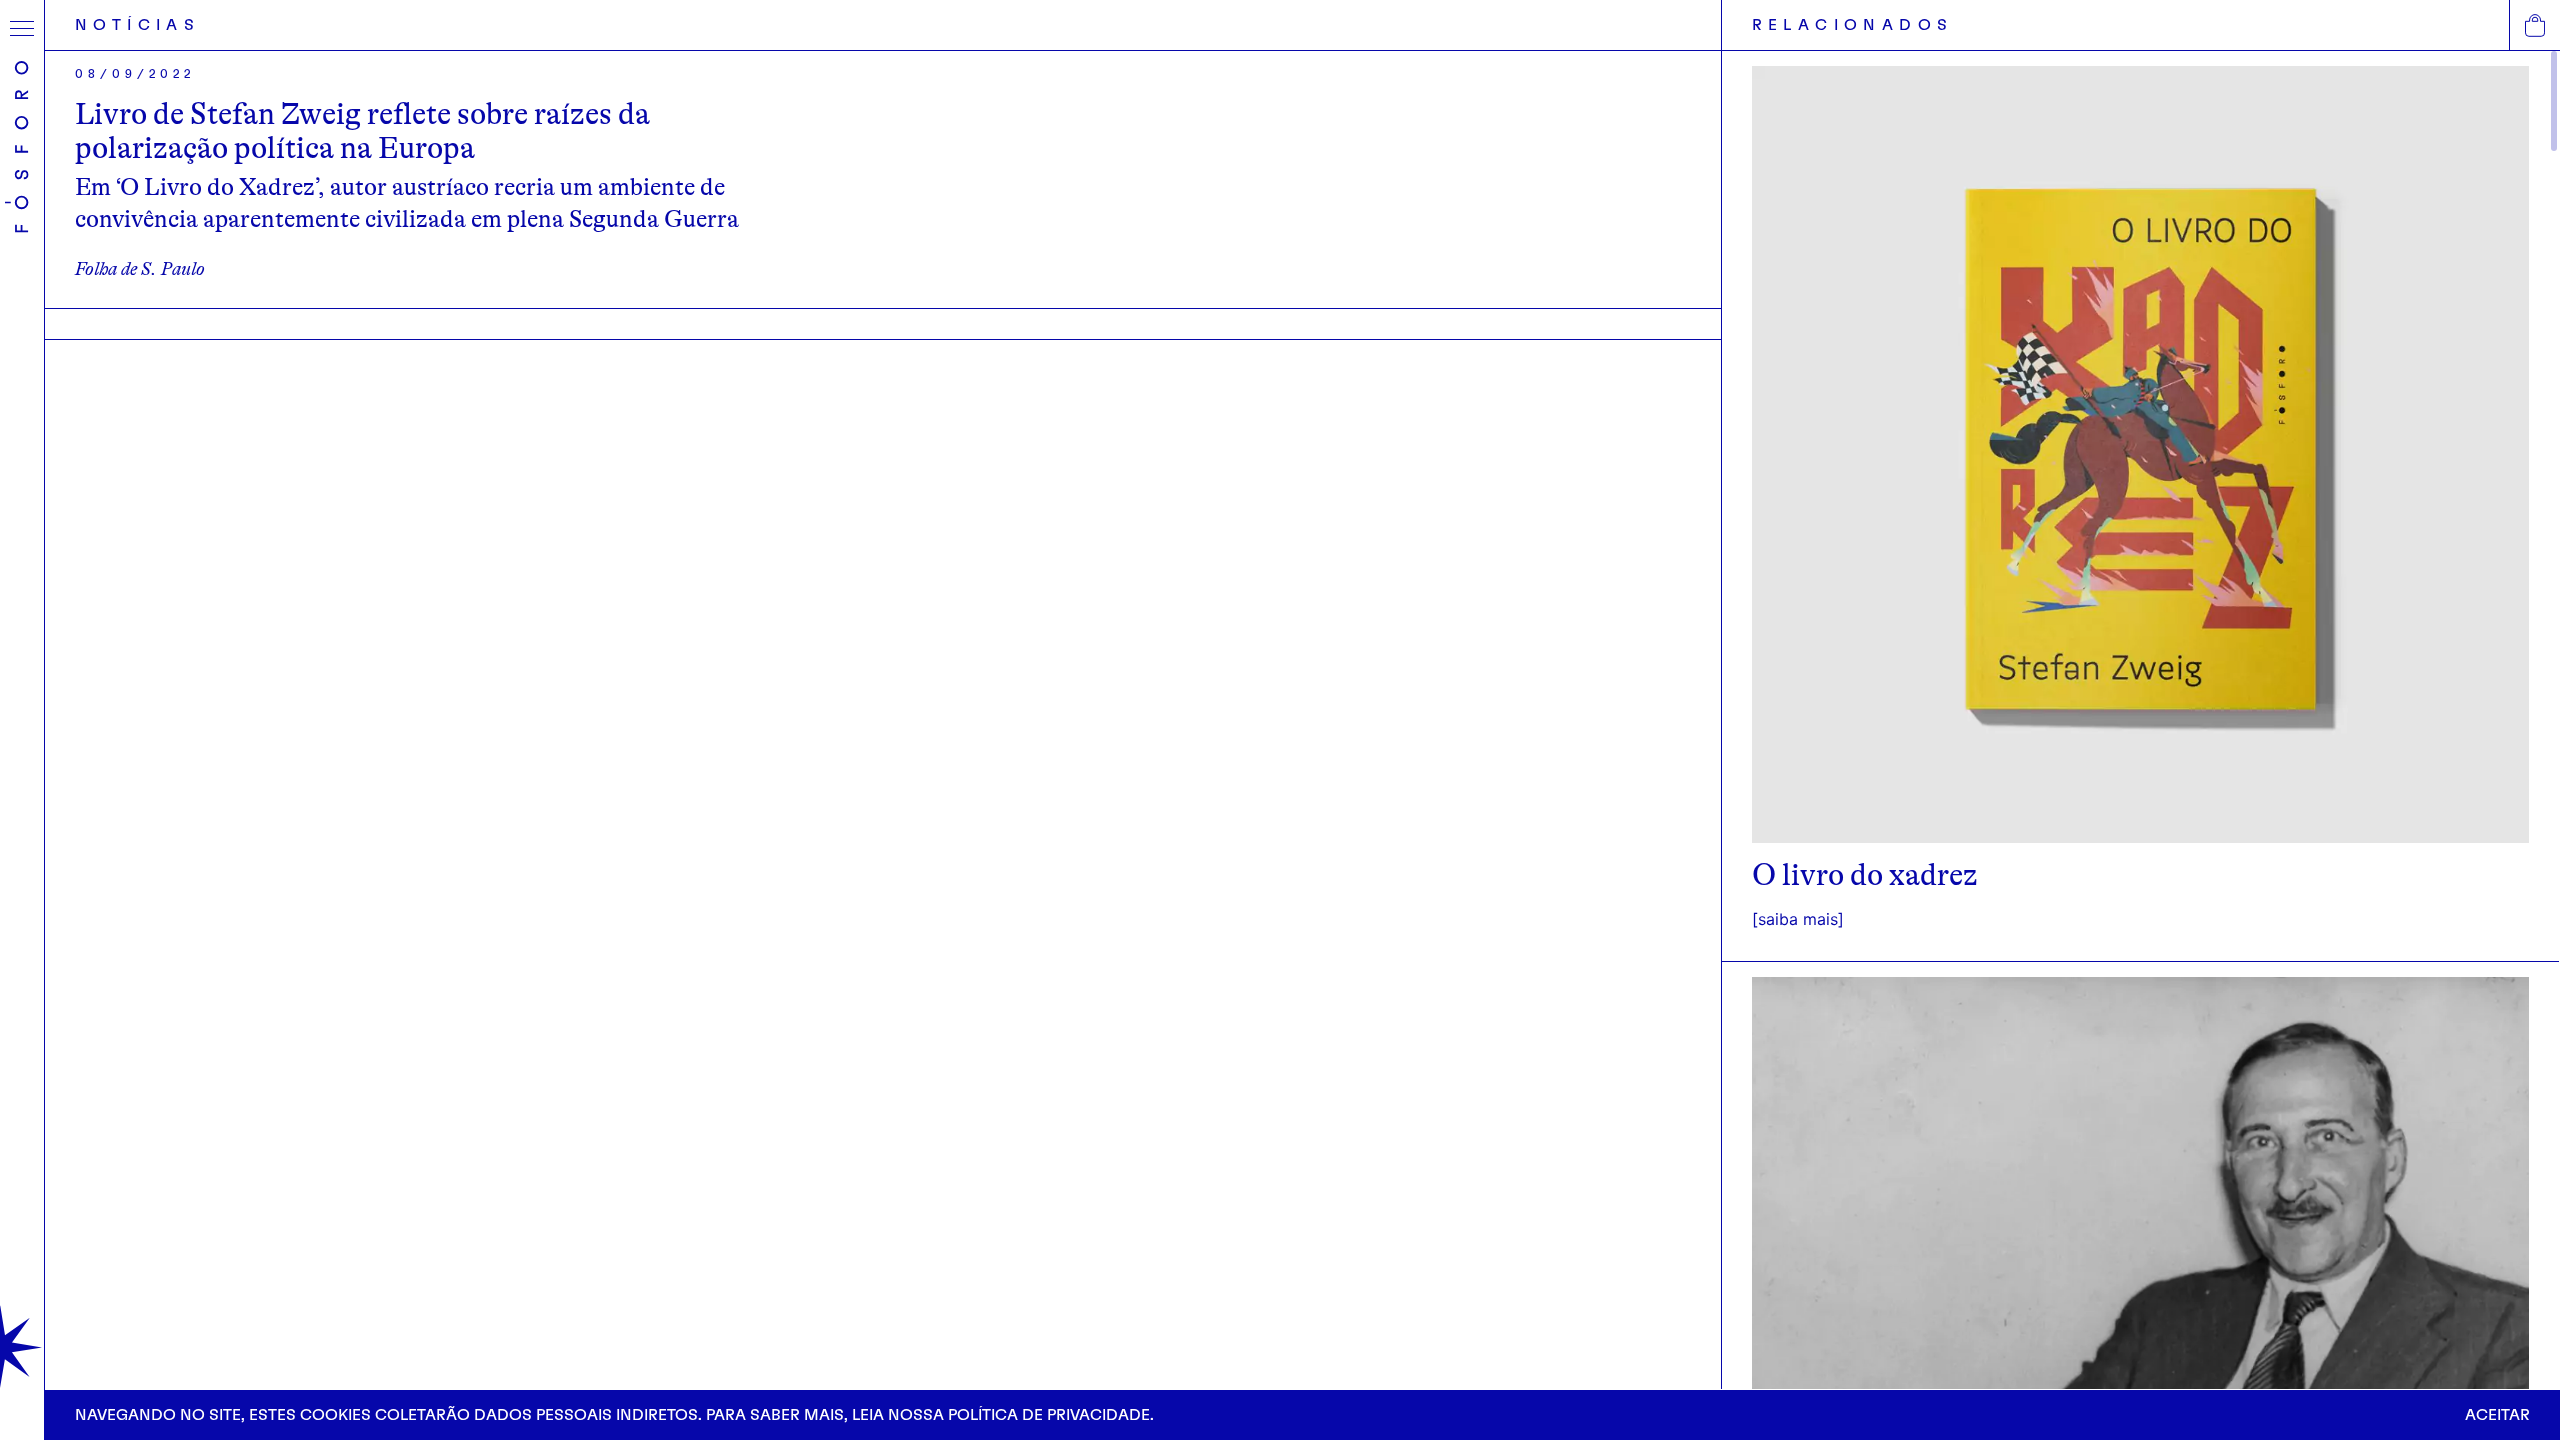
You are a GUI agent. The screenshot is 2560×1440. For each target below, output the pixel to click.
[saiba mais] (1798, 919)
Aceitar (2497, 1415)
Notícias (137, 25)
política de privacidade (1049, 1415)
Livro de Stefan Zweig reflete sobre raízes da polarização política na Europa (362, 131)
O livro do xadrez (1865, 875)
